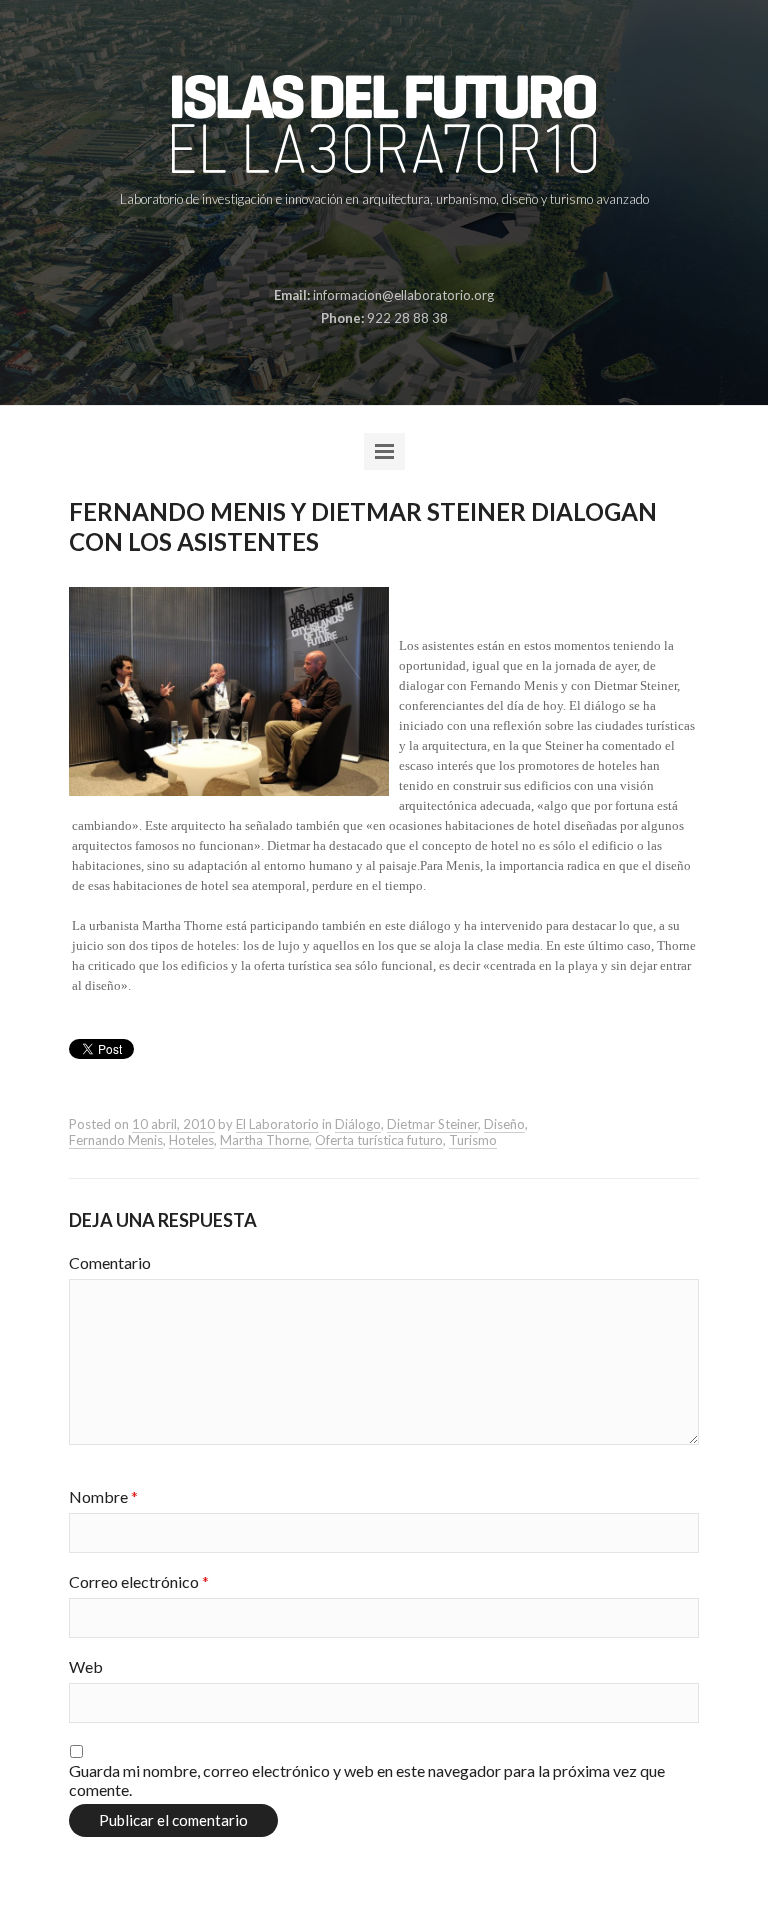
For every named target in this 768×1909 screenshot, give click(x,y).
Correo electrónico (139, 1581)
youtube (429, 248)
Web (86, 1666)
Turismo (473, 1140)
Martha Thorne (264, 1140)
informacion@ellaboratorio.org (403, 295)
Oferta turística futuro (379, 1140)
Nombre (103, 1496)
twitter (398, 248)
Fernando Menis (116, 1140)
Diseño (504, 1124)
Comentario (110, 1262)
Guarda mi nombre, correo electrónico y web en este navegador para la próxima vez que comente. (367, 1780)
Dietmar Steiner (432, 1124)
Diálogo (358, 1124)
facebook (336, 248)
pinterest (367, 248)
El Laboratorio (277, 1124)
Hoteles (191, 1140)
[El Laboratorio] (383, 124)
